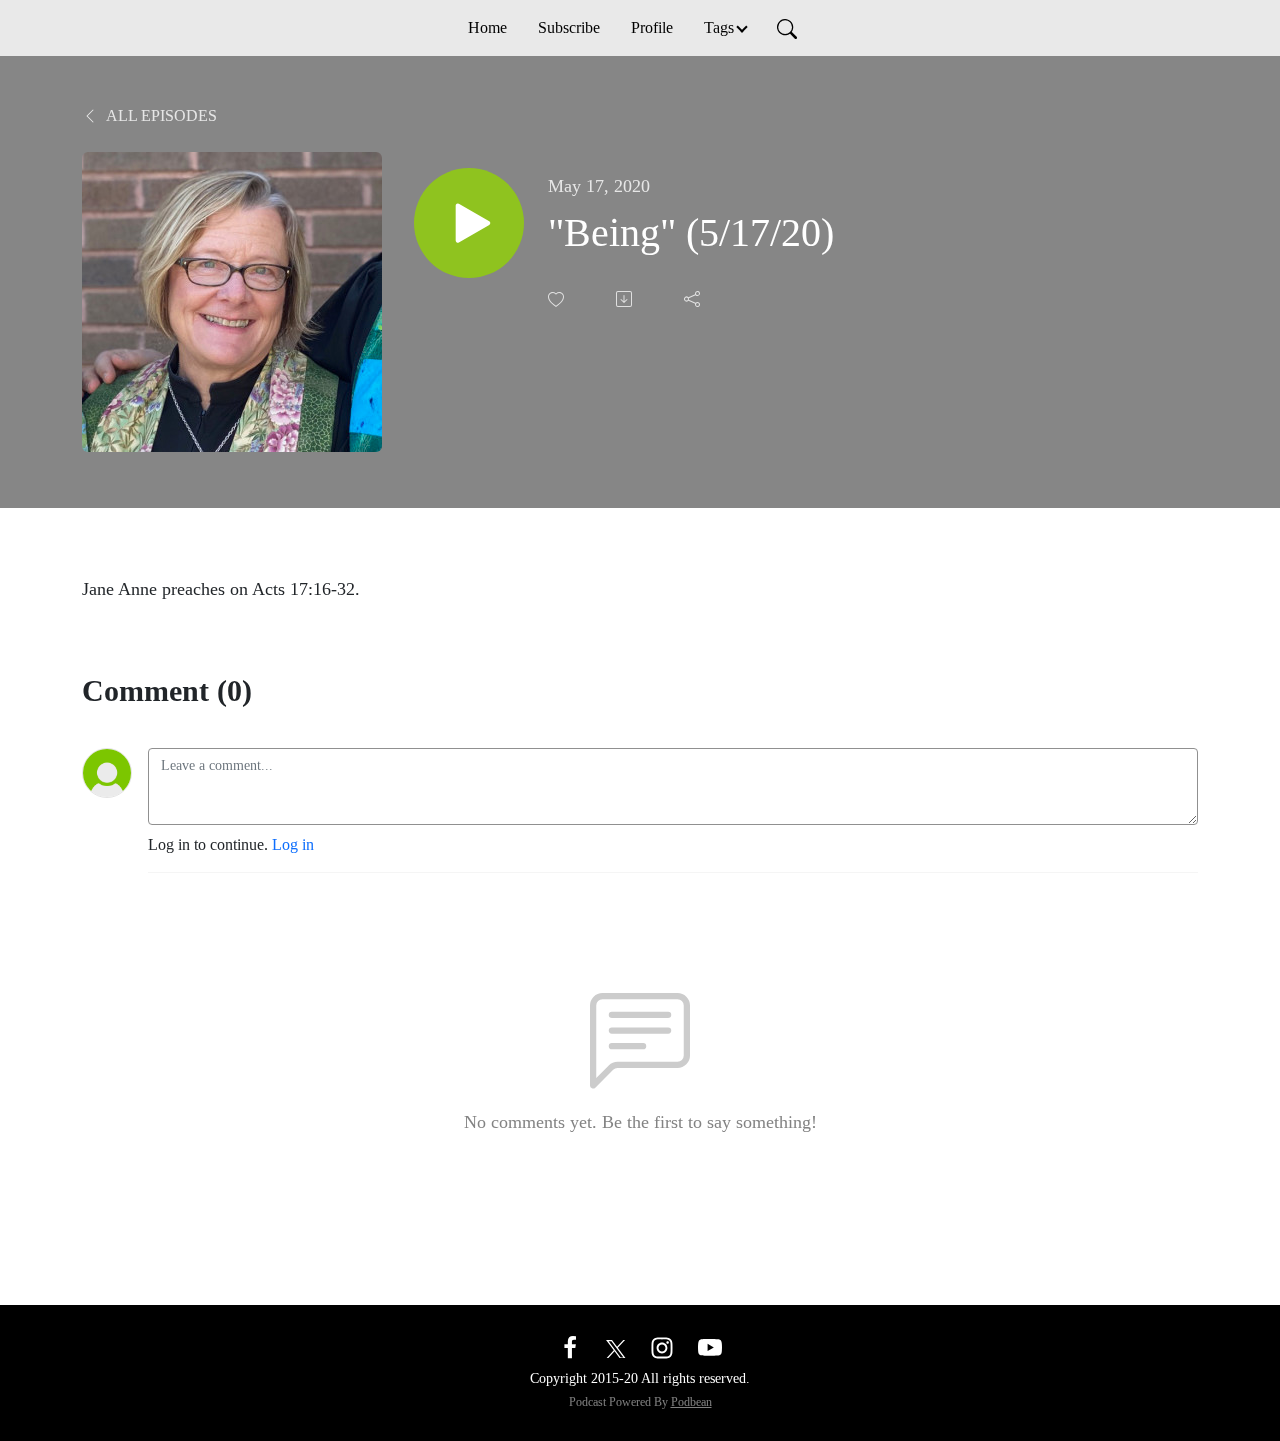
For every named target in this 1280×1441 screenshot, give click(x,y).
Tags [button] (719, 27)
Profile (652, 27)
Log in (293, 844)
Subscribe (569, 27)
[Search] (787, 28)
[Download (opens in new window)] (626, 299)
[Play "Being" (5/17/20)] (469, 223)
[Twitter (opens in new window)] (616, 1346)
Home (487, 27)
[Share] (694, 299)
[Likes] (558, 299)
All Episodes (160, 115)
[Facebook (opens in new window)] (570, 1346)
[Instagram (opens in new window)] (662, 1346)
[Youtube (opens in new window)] (710, 1346)
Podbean (691, 1402)
